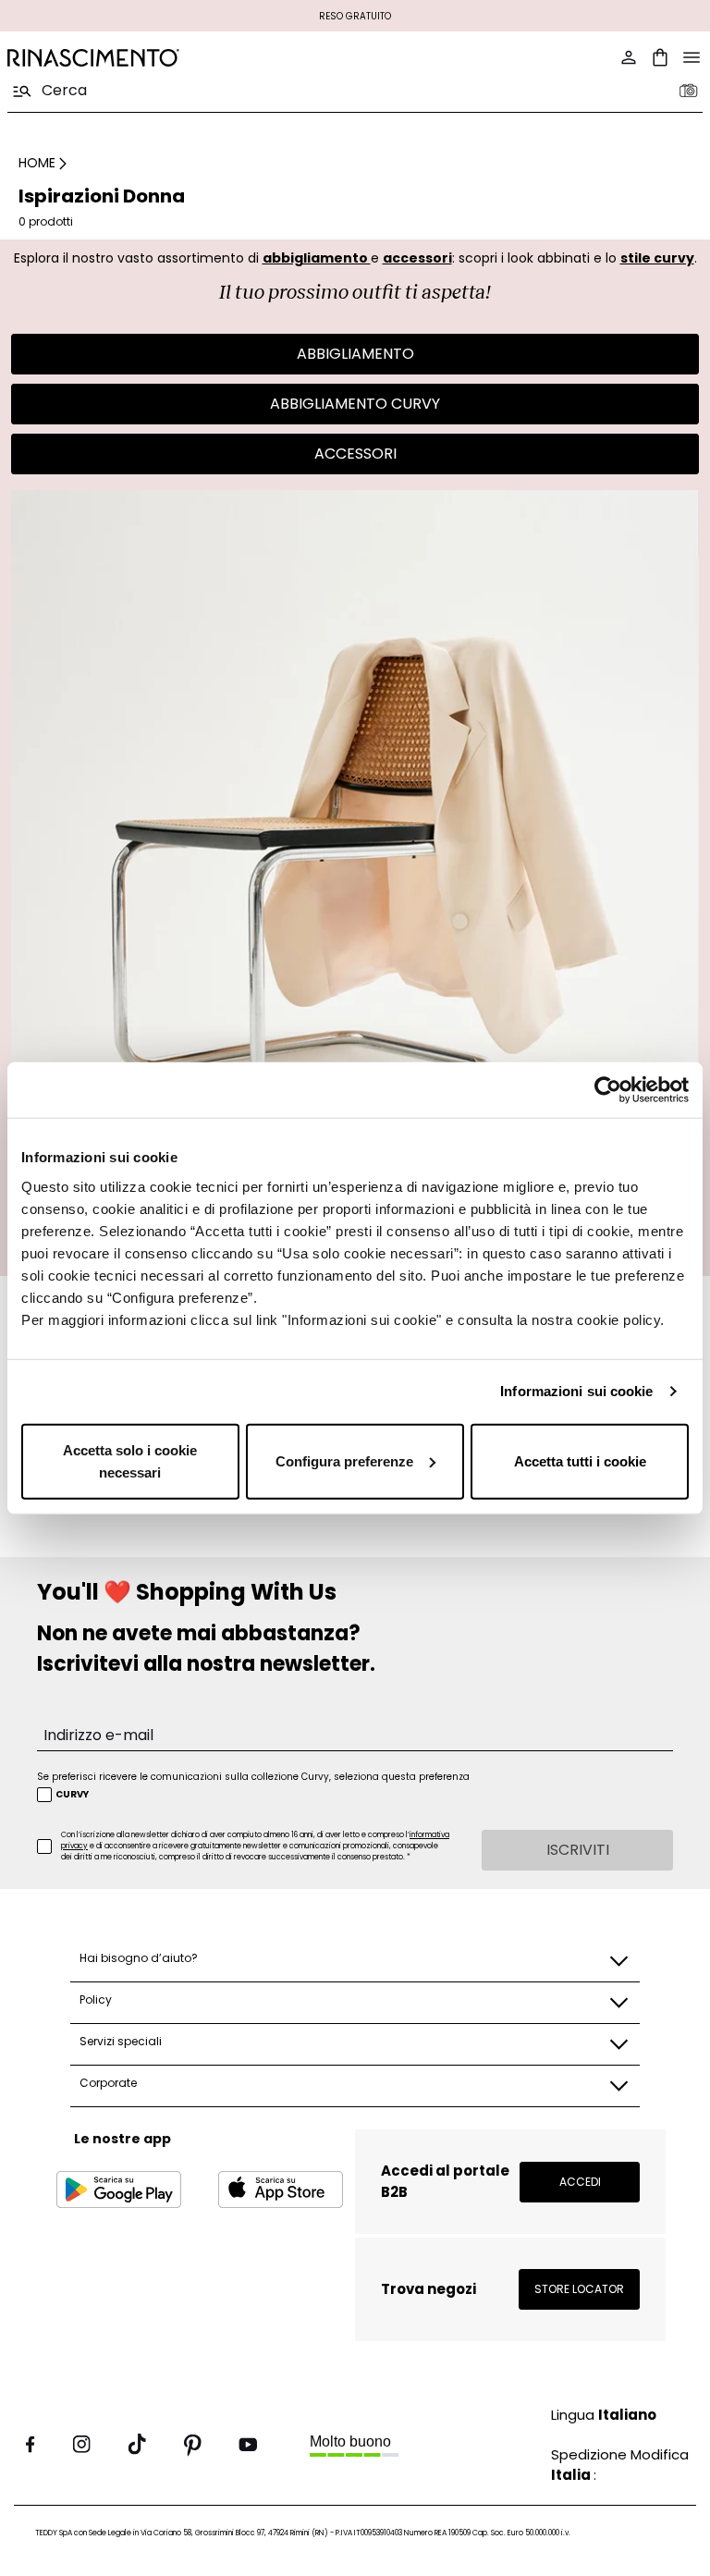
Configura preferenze (344, 1460)
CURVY (72, 1795)
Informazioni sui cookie (576, 1391)
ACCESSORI (355, 454)
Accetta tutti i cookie (580, 1460)
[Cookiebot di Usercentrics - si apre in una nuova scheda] (608, 1090)
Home (37, 163)
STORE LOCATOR (579, 2289)
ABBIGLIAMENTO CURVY (355, 404)
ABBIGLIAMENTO (355, 354)
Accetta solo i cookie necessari (130, 1460)
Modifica (660, 2454)
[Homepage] (176, 58)
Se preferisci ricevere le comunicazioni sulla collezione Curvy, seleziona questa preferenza (253, 1777)
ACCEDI (580, 2182)
